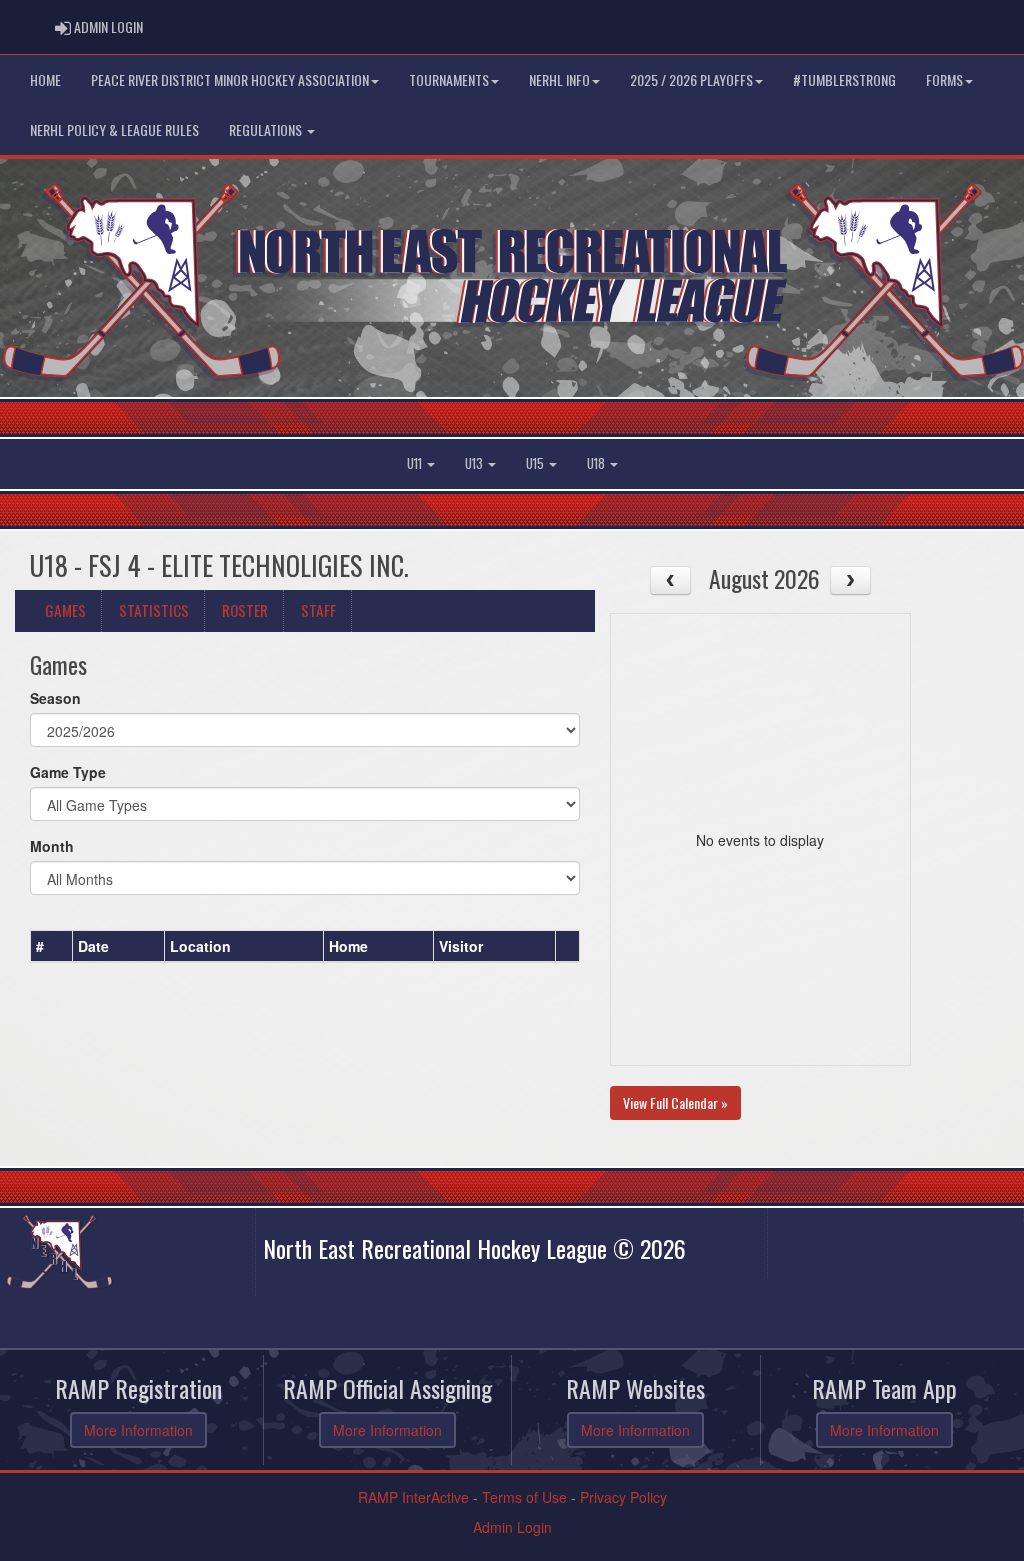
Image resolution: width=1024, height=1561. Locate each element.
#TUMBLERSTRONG (844, 79)
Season (55, 698)
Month (52, 846)
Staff (318, 610)
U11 (416, 463)
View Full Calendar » (675, 1102)
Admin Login (512, 1527)
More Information (138, 1430)
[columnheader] (52, 947)
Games (65, 610)
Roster (245, 610)
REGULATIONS (267, 129)
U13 (475, 463)
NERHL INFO (559, 79)
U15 (536, 463)
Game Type (68, 772)
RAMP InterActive (413, 1497)
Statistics (154, 610)
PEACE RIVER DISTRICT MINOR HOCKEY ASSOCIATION (230, 79)
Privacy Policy (623, 1497)
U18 (597, 463)
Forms (944, 79)
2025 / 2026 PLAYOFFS (691, 79)
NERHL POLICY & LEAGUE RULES (114, 129)
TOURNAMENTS (449, 79)
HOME (45, 79)
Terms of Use (524, 1497)
